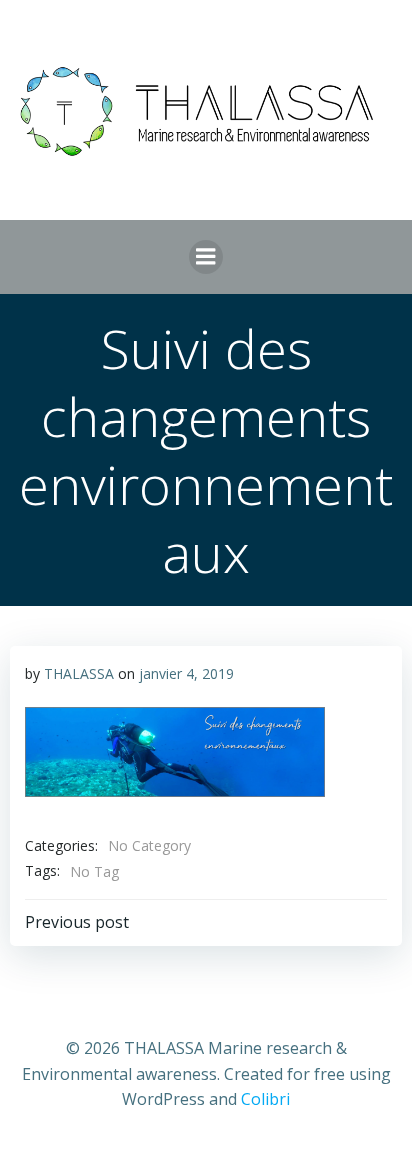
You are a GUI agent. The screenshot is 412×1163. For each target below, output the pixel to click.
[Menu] (206, 257)
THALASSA (79, 673)
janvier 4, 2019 (186, 673)
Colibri (265, 1099)
